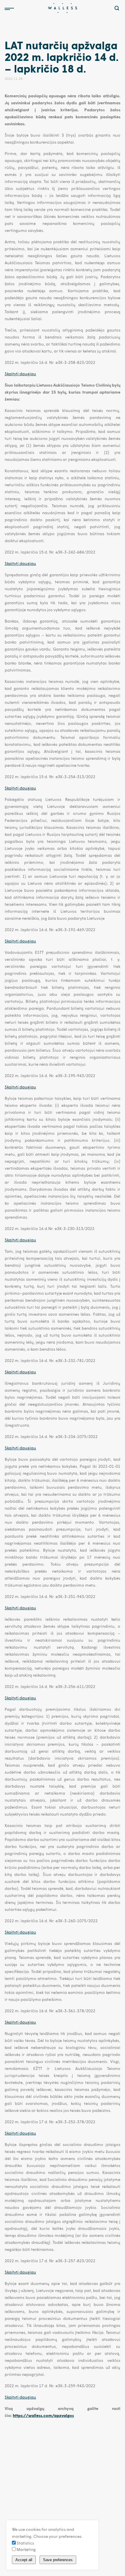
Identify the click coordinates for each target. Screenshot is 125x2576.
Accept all (24, 2560)
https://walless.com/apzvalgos (43, 2415)
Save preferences (58, 2560)
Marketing (26, 2549)
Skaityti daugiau (20, 374)
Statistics (25, 2543)
